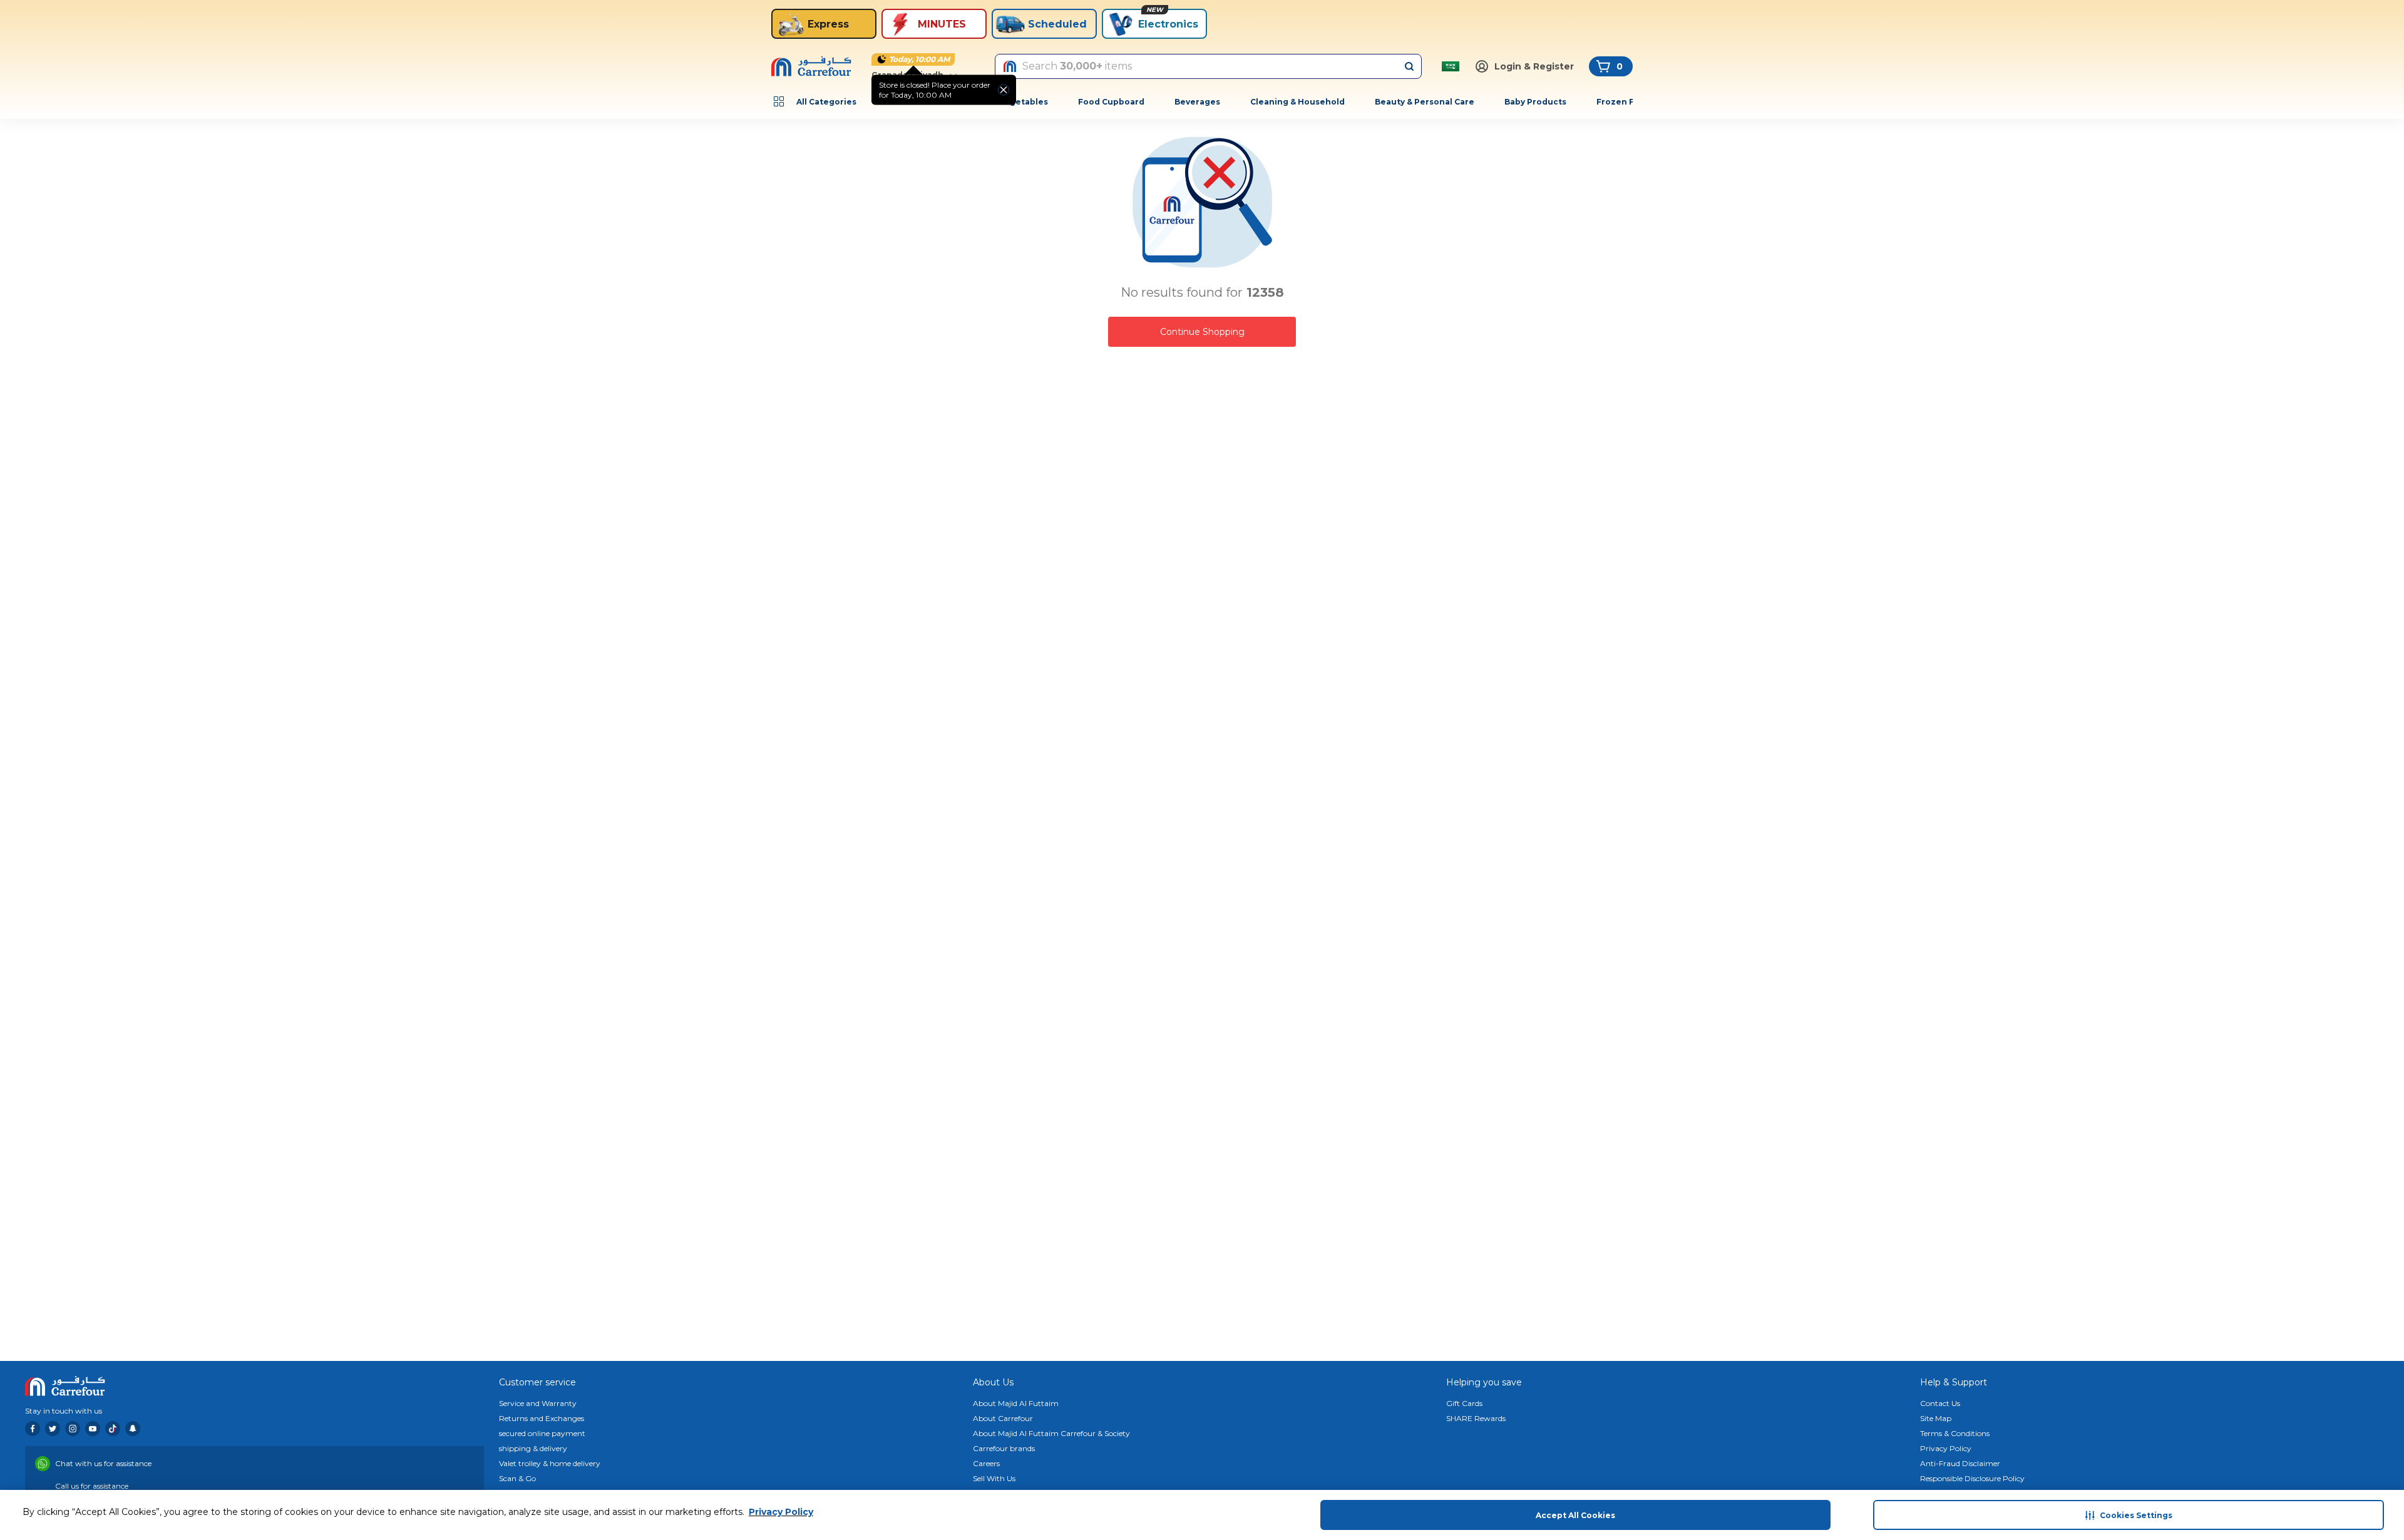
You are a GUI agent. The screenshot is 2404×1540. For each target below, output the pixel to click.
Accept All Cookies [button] (1575, 1515)
